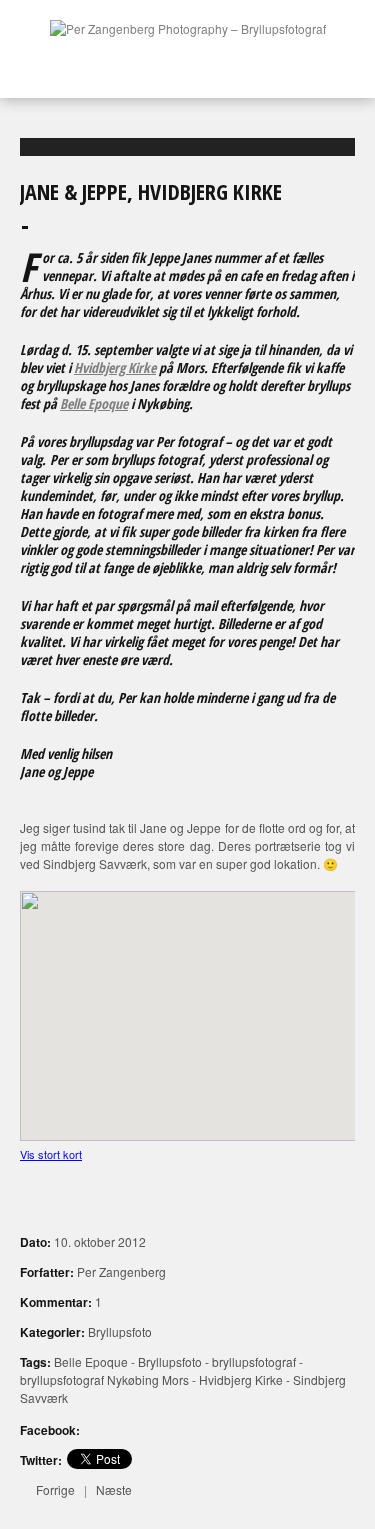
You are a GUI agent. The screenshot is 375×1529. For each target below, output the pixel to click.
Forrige (55, 1489)
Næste (114, 1489)
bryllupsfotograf (254, 1361)
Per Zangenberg (121, 1271)
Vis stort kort (51, 1154)
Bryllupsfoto (120, 1331)
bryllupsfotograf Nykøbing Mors (104, 1379)
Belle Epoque (94, 403)
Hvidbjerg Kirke (115, 367)
